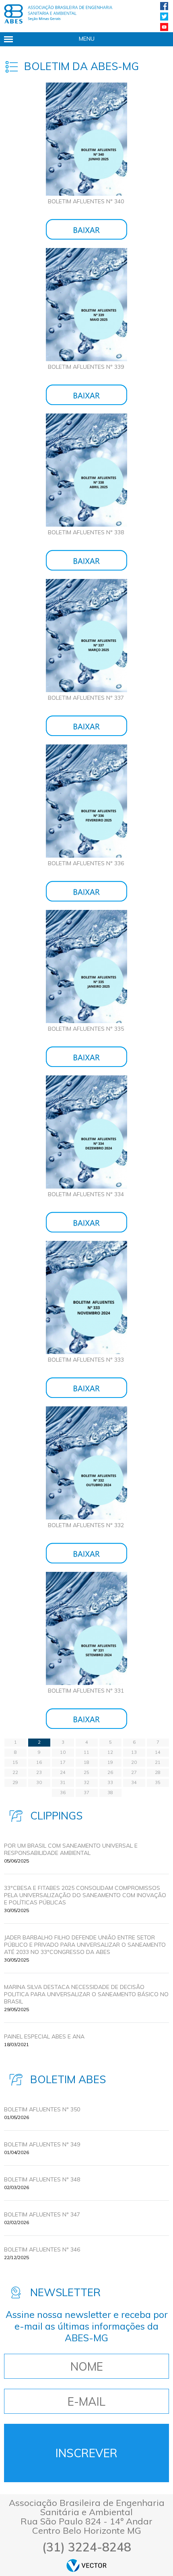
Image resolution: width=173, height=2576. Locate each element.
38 (110, 1792)
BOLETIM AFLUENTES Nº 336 (86, 863)
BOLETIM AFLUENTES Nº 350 (42, 2109)
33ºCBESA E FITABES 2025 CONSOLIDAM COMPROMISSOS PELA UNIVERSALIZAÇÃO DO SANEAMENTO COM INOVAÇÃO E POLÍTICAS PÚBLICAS (85, 1895)
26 (110, 1772)
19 (110, 1762)
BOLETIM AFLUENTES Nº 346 (42, 2249)
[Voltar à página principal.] (58, 14)
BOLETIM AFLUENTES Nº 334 (86, 1194)
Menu (87, 39)
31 (63, 1782)
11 (86, 1752)
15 (15, 1762)
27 (134, 1772)
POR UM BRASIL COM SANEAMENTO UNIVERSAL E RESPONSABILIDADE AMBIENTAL (71, 1849)
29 (15, 1782)
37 (86, 1792)
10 (63, 1752)
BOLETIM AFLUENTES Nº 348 (42, 2179)
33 (110, 1782)
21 (158, 1762)
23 (39, 1772)
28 (158, 1772)
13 (134, 1752)
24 (63, 1772)
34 (134, 1782)
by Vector (86, 2565)
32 (86, 1782)
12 (110, 1752)
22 (15, 1772)
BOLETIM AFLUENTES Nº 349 (42, 2144)
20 (134, 1762)
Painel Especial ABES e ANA (44, 2036)
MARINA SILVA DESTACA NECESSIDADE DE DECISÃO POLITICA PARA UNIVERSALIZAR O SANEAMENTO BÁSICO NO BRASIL (86, 1994)
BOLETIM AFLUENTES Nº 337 (86, 698)
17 (63, 1762)
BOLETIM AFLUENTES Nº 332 (86, 1525)
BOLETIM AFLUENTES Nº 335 (86, 1029)
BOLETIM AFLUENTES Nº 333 (86, 1360)
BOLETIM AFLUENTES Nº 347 (42, 2214)
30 (39, 1782)
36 (63, 1792)
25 (86, 1772)
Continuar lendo (86, 229)
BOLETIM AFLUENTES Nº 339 (86, 367)
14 (158, 1752)
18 (86, 1762)
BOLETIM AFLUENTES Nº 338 (86, 532)
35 (158, 1782)
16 (39, 1762)
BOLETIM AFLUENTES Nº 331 (86, 1691)
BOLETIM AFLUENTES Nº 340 (86, 201)
